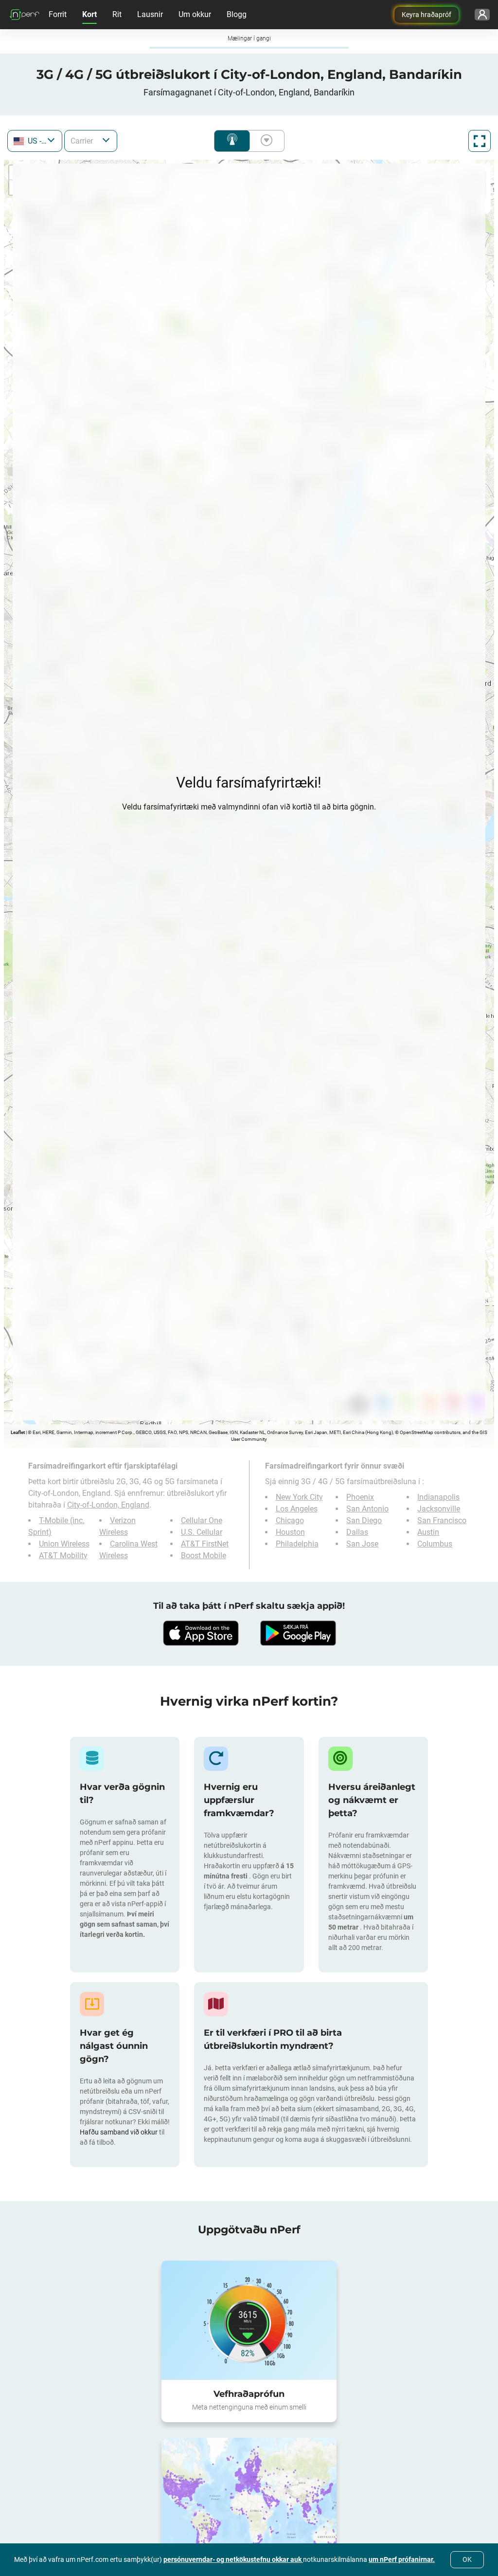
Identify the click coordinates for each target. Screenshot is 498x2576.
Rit (117, 14)
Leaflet (18, 1432)
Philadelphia (297, 1544)
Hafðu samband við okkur (119, 2132)
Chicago (290, 1520)
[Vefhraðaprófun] (249, 2320)
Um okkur (195, 14)
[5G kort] (249, 2497)
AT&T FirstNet (205, 1544)
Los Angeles (297, 1509)
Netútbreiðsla (232, 141)
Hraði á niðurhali (265, 141)
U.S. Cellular (202, 1532)
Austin (428, 1532)
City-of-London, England (108, 1505)
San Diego (364, 1520)
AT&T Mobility (63, 1555)
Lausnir (150, 14)
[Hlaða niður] (200, 1633)
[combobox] (35, 141)
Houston (290, 1532)
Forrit (58, 14)
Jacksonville (439, 1509)
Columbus (435, 1544)
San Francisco (442, 1520)
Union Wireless (64, 1544)
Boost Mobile (204, 1555)
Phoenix (360, 1497)
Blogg (237, 14)
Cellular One (202, 1520)
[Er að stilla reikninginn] (482, 15)
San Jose (362, 1544)
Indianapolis (438, 1497)
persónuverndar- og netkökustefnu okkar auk (233, 2559)
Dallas (357, 1532)
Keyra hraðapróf (427, 15)
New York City (299, 1497)
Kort (89, 14)
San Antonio (367, 1509)
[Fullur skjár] (480, 141)
